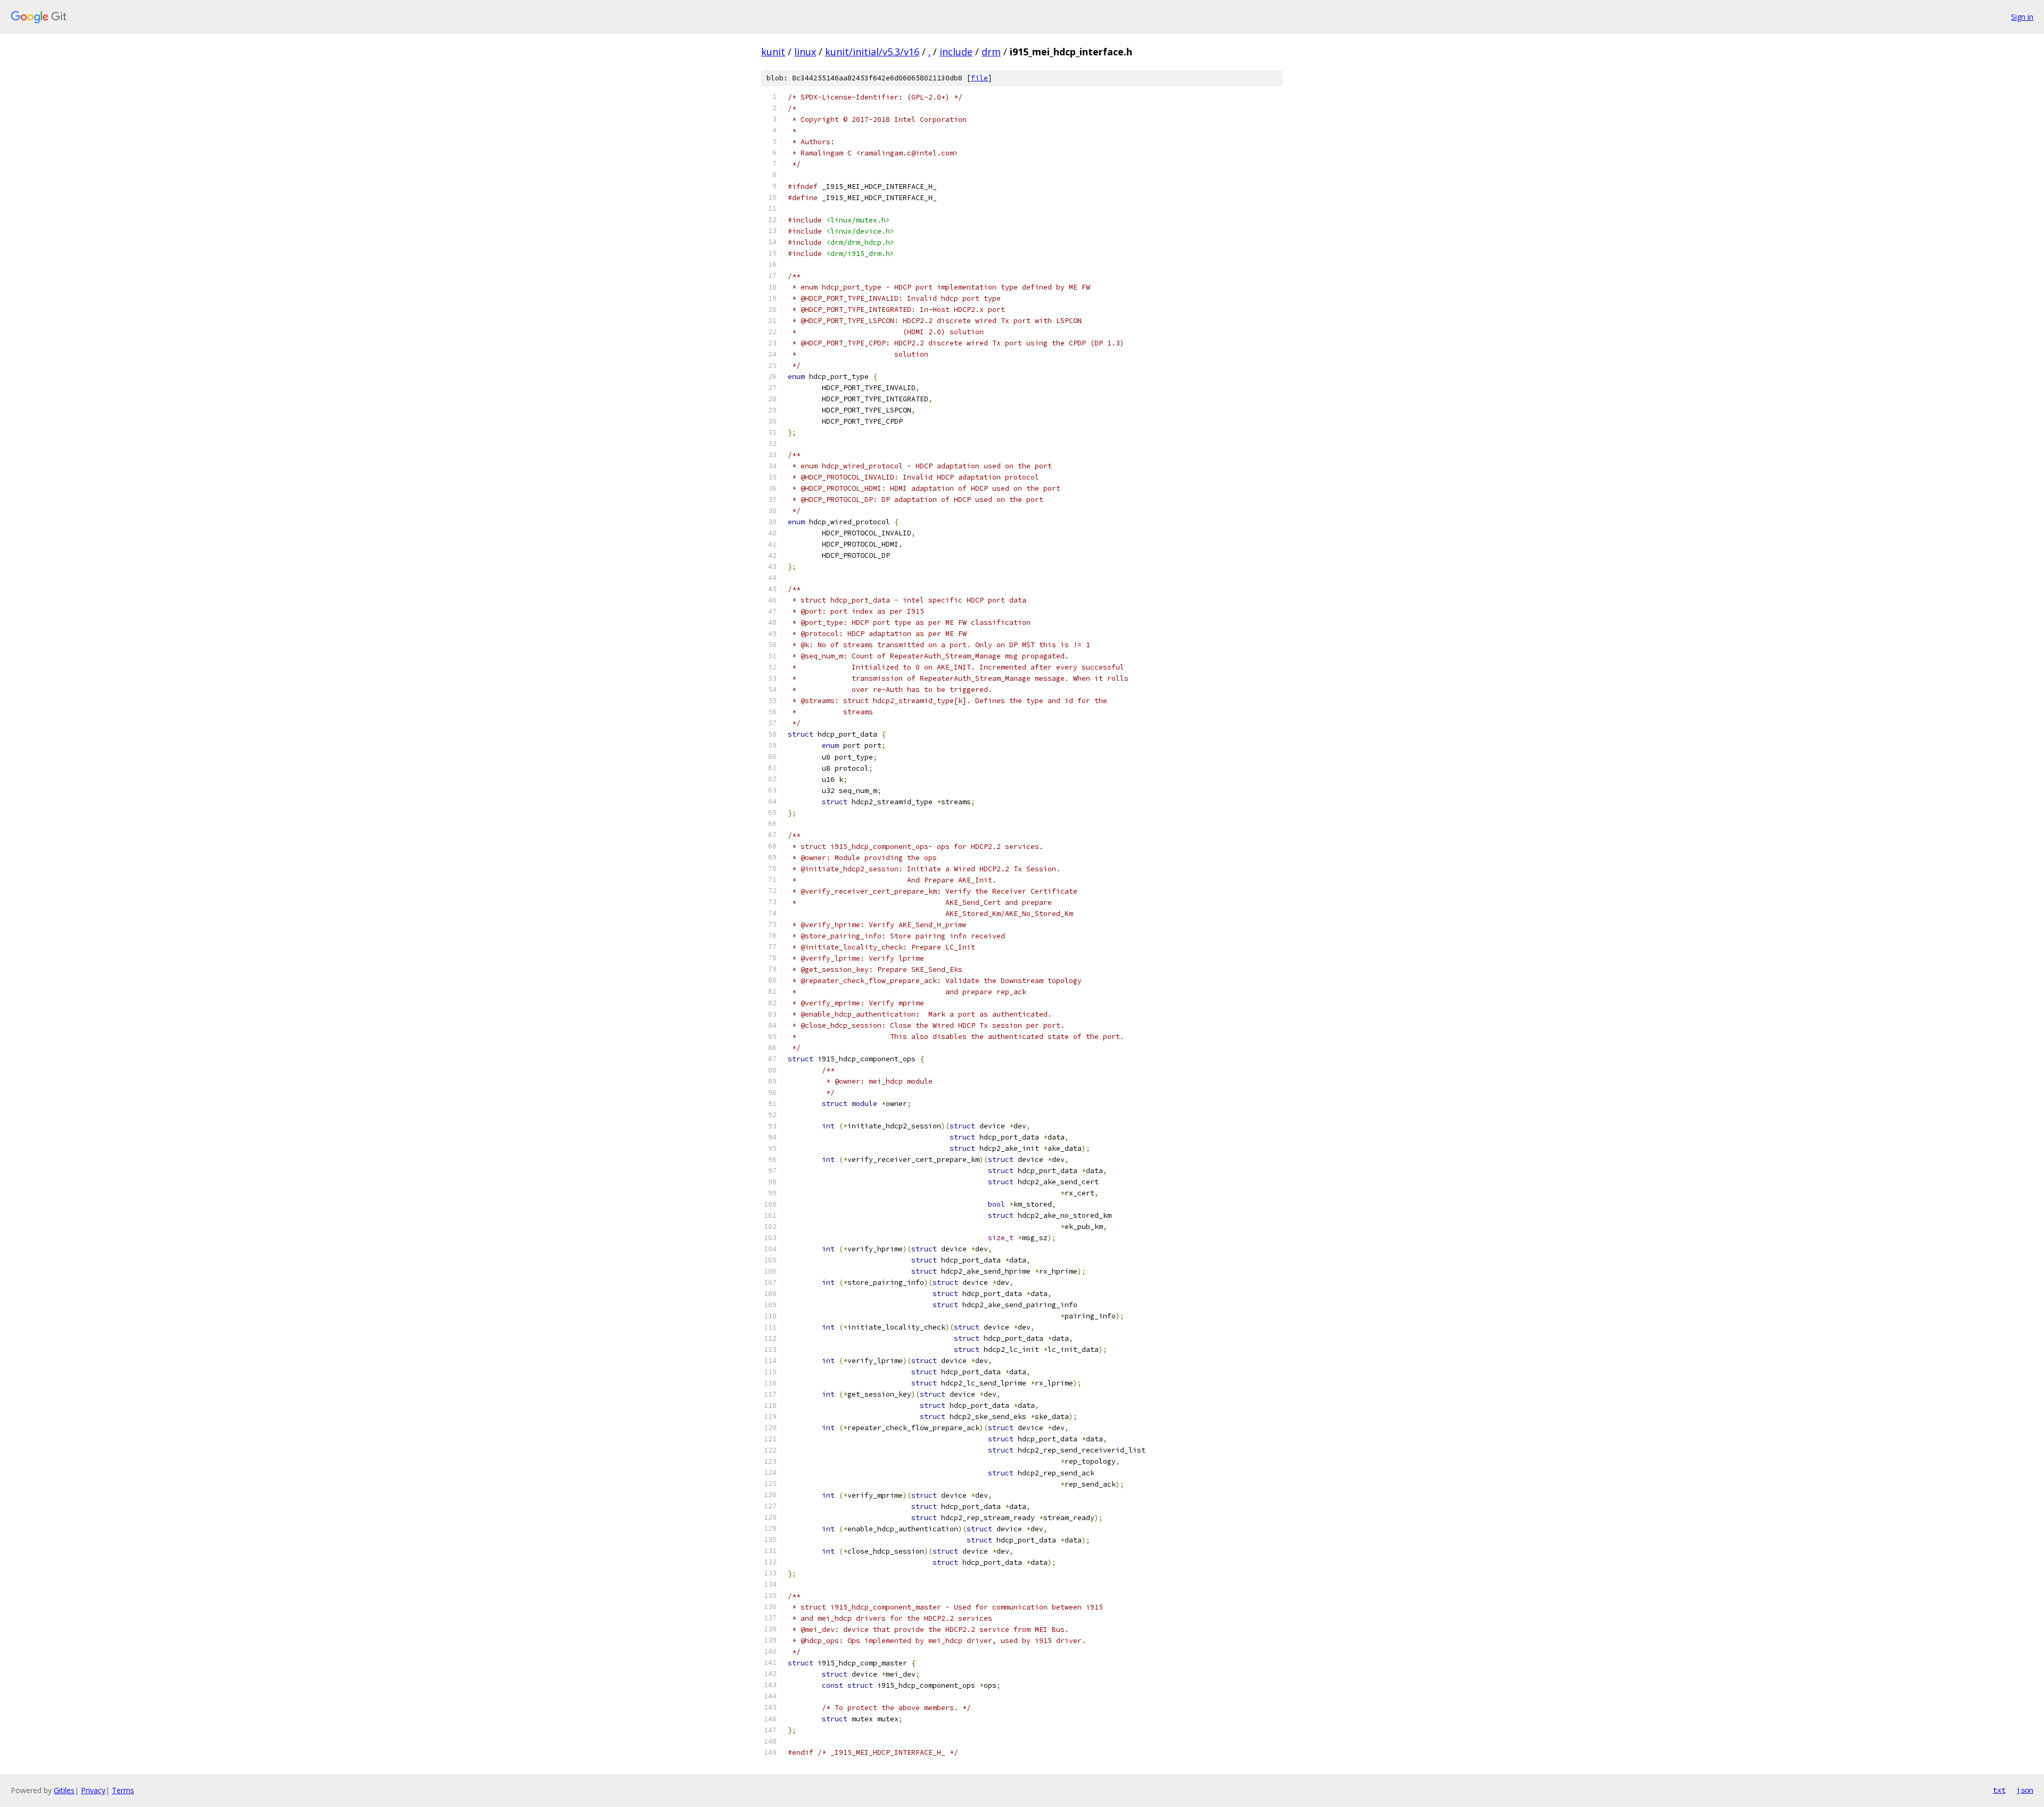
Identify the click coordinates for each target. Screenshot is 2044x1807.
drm (991, 52)
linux (805, 52)
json (2025, 1790)
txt (1999, 1790)
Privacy (93, 1790)
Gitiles (64, 1790)
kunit (773, 52)
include (956, 52)
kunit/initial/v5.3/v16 (872, 52)
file (979, 78)
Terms (123, 1790)
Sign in (2022, 17)
